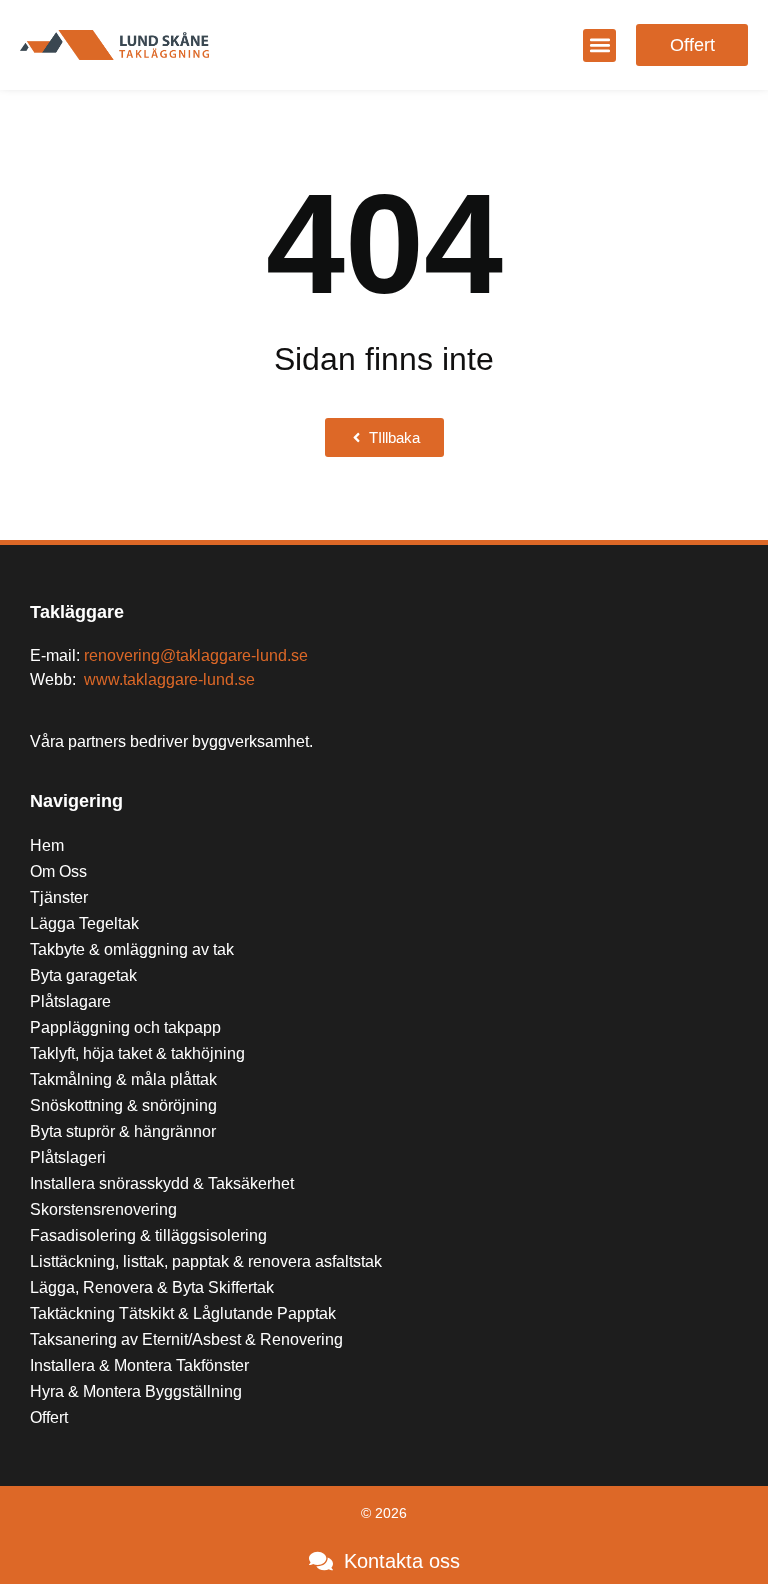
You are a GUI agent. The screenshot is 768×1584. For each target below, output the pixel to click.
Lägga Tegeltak (84, 923)
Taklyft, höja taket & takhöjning (137, 1053)
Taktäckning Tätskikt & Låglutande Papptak (183, 1313)
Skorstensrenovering (103, 1209)
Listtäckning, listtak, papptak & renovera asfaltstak (206, 1261)
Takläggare (77, 612)
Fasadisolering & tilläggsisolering (148, 1235)
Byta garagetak (83, 975)
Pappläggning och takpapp (125, 1027)
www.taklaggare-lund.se (169, 679)
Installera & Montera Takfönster (139, 1365)
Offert (49, 1417)
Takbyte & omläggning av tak (132, 949)
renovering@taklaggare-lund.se (196, 655)
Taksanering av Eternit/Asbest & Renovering (186, 1339)
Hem (47, 845)
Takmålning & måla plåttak (123, 1079)
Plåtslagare (70, 1001)
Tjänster (59, 897)
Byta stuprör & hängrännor (123, 1131)
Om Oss (58, 871)
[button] (599, 45)
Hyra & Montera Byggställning (136, 1391)
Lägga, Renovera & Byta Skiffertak (152, 1287)
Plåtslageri (68, 1157)
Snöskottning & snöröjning (123, 1105)
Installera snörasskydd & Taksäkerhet (164, 1183)
